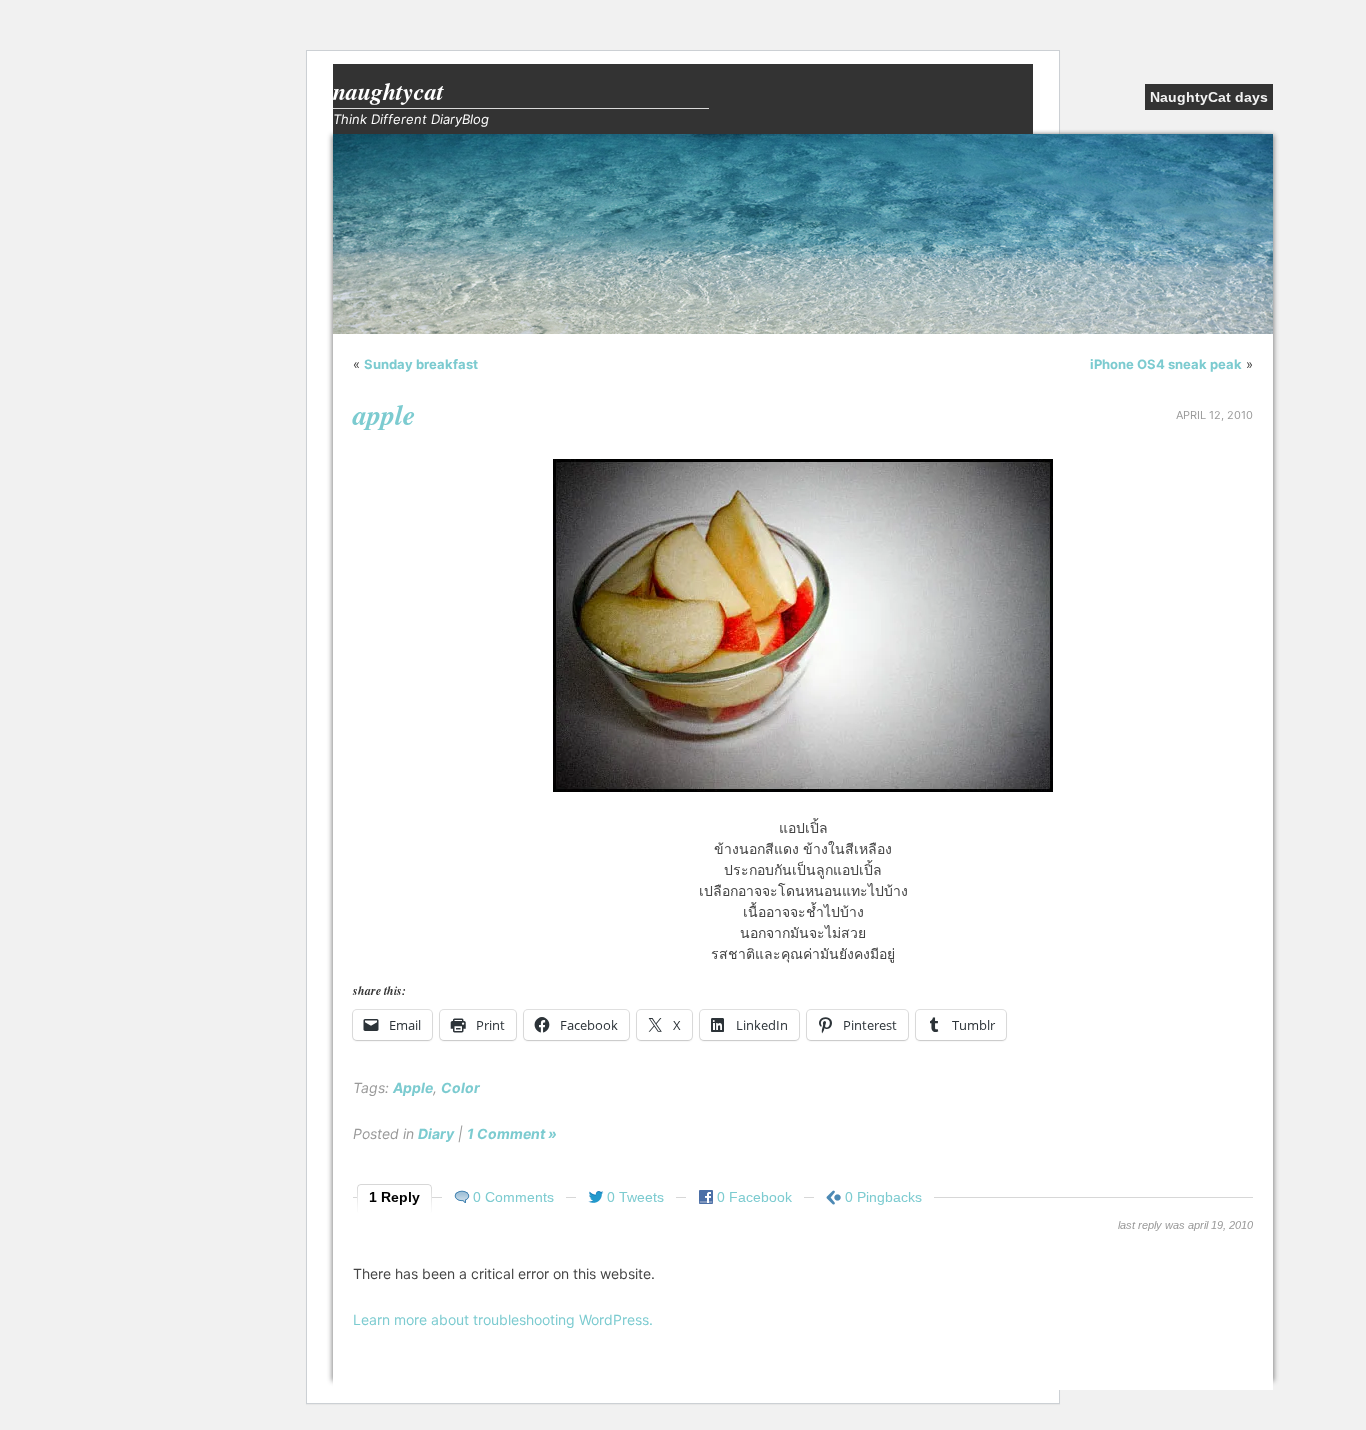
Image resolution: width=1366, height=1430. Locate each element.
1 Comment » (512, 1133)
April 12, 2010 (1214, 415)
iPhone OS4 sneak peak (1166, 364)
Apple (413, 1087)
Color (460, 1087)
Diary (436, 1133)
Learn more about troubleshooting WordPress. (503, 1319)
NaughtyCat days (1209, 97)
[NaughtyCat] (803, 329)
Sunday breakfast (421, 364)
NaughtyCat (388, 91)
